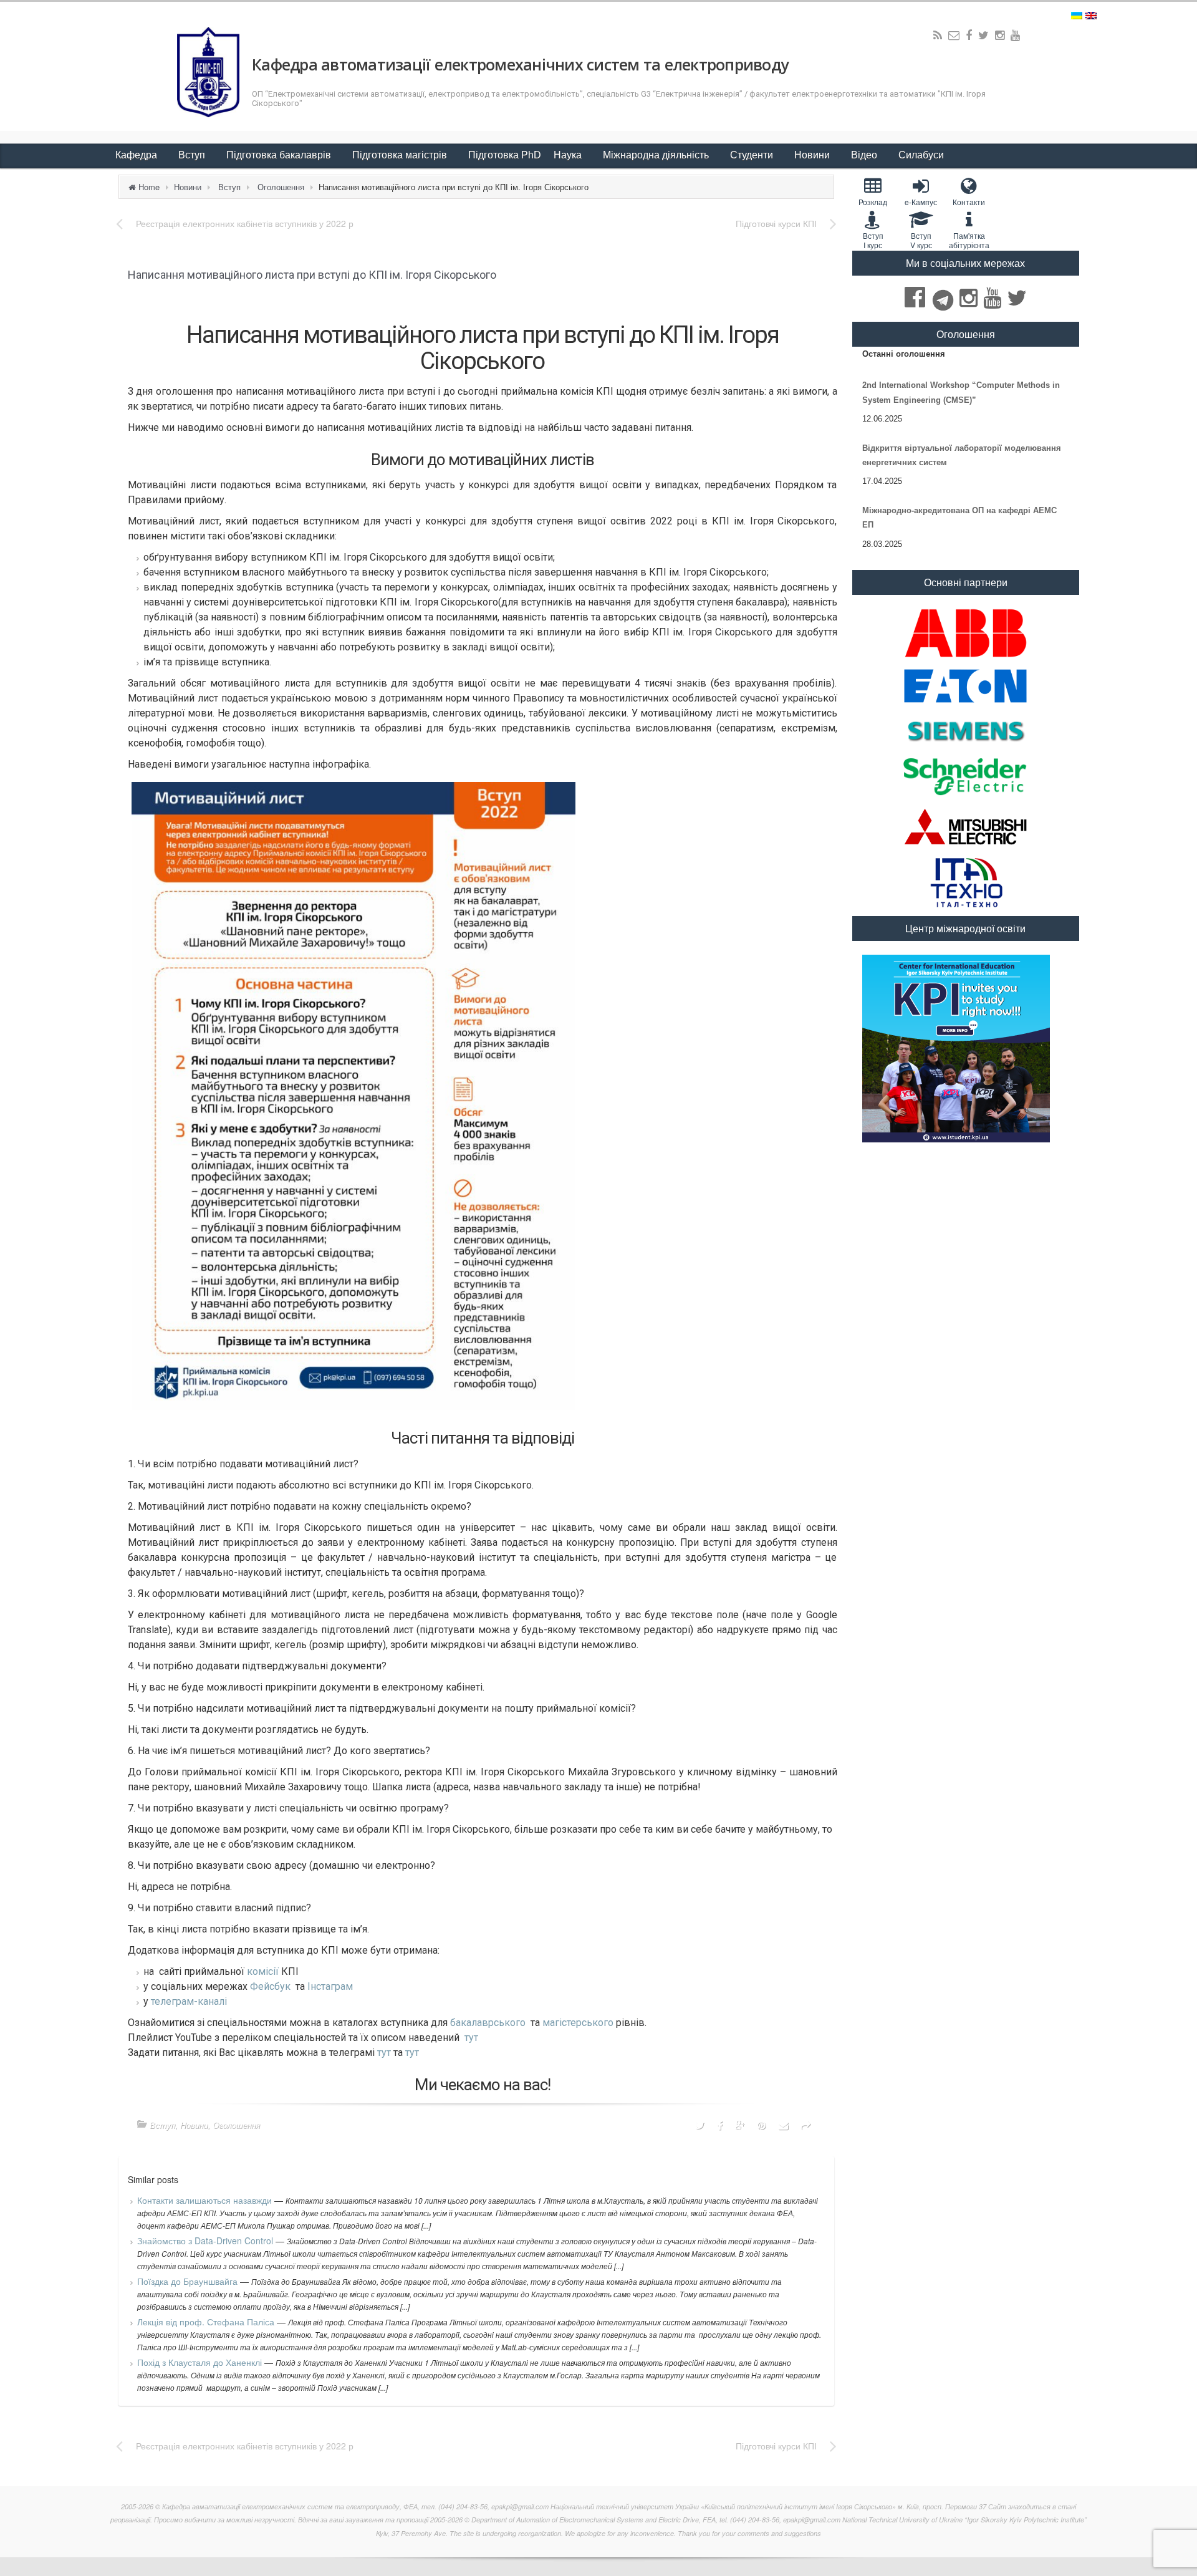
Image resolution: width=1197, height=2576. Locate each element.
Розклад (873, 202)
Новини (813, 155)
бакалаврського (488, 2023)
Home (149, 187)
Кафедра (137, 155)
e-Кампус (921, 202)
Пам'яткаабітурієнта (969, 240)
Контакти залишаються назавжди (206, 2200)
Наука (569, 155)
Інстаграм (330, 1986)
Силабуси (921, 155)
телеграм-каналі (189, 2001)
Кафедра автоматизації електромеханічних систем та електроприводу (520, 64)
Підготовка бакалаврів (280, 155)
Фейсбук (270, 1986)
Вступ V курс (921, 240)
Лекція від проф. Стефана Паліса (207, 2322)
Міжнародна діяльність (657, 155)
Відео (865, 155)
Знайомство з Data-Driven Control (206, 2241)
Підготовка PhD (505, 155)
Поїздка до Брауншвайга (189, 2281)
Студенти (753, 155)
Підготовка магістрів (401, 155)
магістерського (578, 2023)
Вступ (193, 155)
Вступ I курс (873, 240)
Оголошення (281, 187)
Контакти (969, 202)
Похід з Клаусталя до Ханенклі (201, 2362)
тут (471, 2038)
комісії (263, 1971)
